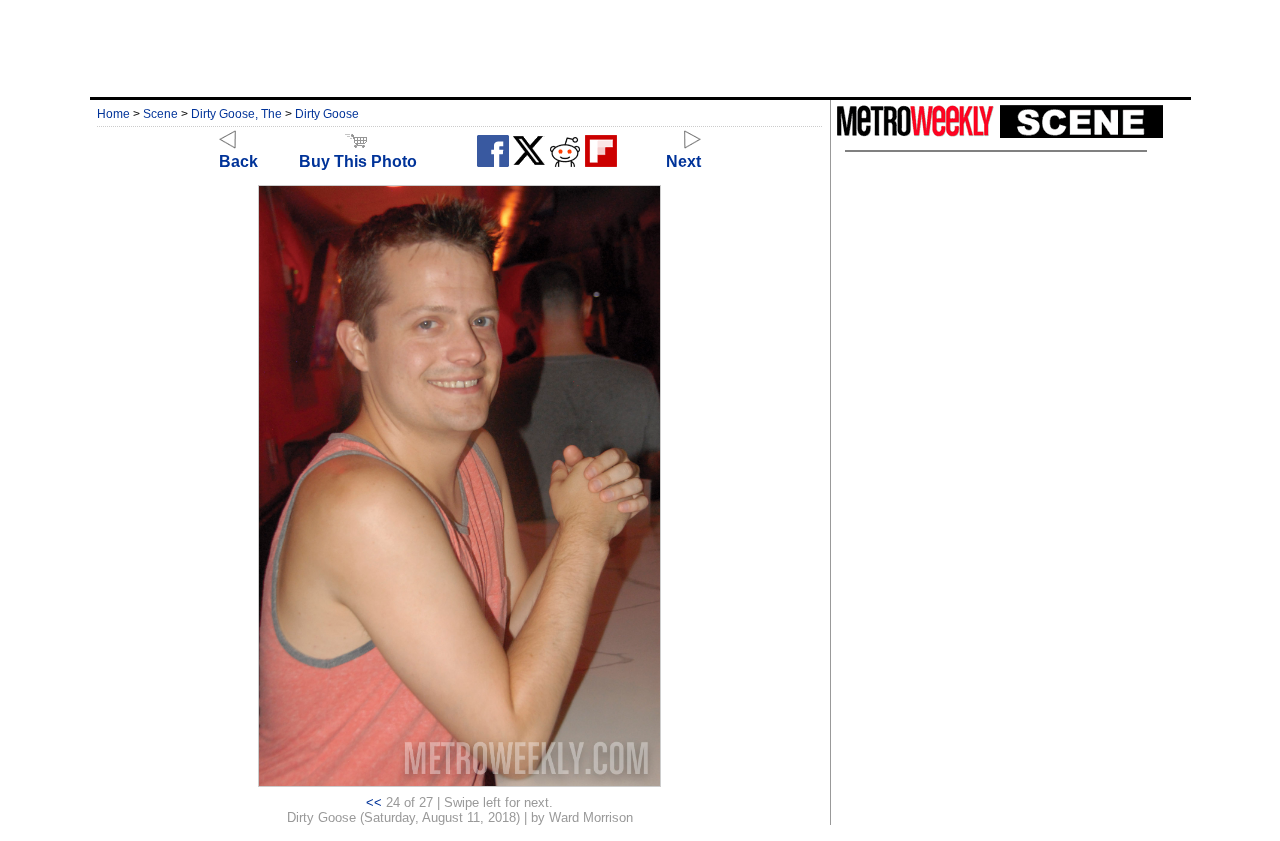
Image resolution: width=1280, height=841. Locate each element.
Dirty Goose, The (236, 114)
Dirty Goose (327, 114)
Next (683, 161)
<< (374, 802)
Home (113, 114)
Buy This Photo (358, 161)
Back (238, 161)
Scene (160, 114)
